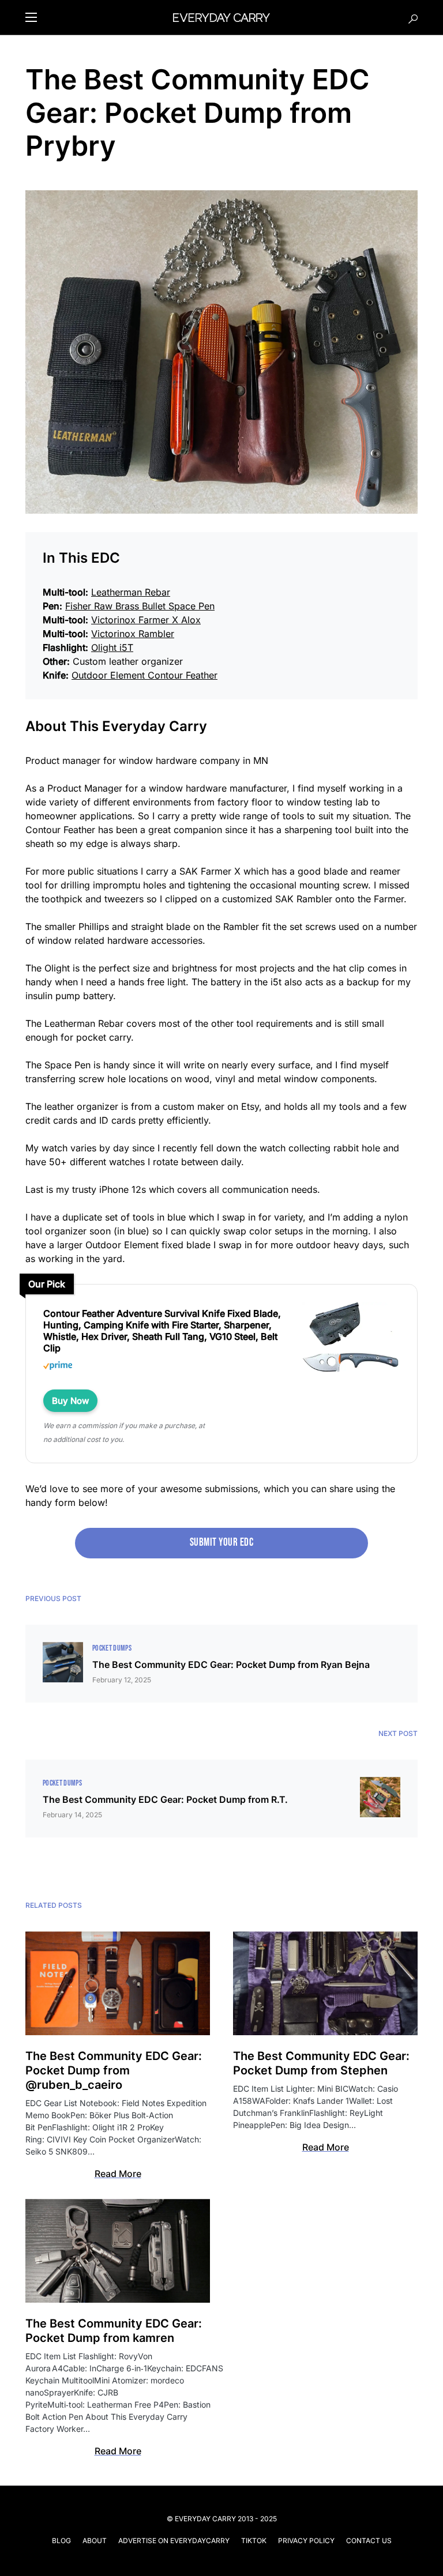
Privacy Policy (306, 2541)
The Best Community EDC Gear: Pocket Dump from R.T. (165, 1799)
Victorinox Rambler (133, 634)
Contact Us (369, 2541)
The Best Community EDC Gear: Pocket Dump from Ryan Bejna (231, 1664)
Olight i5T (112, 647)
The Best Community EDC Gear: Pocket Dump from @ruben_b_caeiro (114, 2070)
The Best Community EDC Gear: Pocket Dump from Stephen (321, 2063)
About (95, 2541)
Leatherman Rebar (131, 592)
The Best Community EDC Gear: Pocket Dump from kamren (114, 2331)
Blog (61, 2541)
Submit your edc (221, 1543)
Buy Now (70, 1401)
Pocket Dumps (112, 1648)
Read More (118, 2174)
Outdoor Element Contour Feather (144, 675)
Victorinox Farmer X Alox (146, 620)
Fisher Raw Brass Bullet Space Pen (140, 606)
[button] (31, 17)
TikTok (254, 2541)
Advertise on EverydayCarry (174, 2541)
